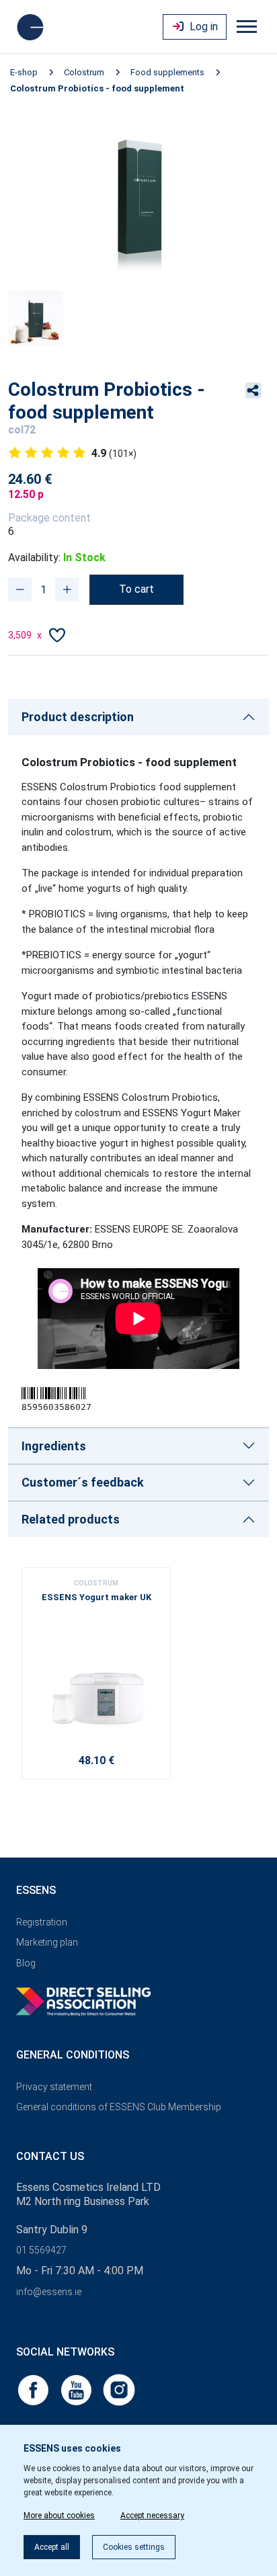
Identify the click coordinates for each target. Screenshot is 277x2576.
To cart (136, 589)
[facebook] (34, 2389)
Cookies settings (134, 2547)
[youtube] (77, 2389)
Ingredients (54, 1446)
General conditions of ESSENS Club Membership (119, 2107)
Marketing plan (47, 1942)
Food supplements (167, 72)
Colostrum (84, 72)
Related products (71, 1519)
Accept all (52, 2547)
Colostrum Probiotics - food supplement (97, 88)
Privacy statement (54, 2087)
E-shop (24, 72)
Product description (78, 717)
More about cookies (59, 2516)
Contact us (50, 2156)
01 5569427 (41, 2250)
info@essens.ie (49, 2292)
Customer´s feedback (83, 1482)
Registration (42, 1922)
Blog (26, 1963)
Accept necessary (152, 2516)
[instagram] (119, 2389)
